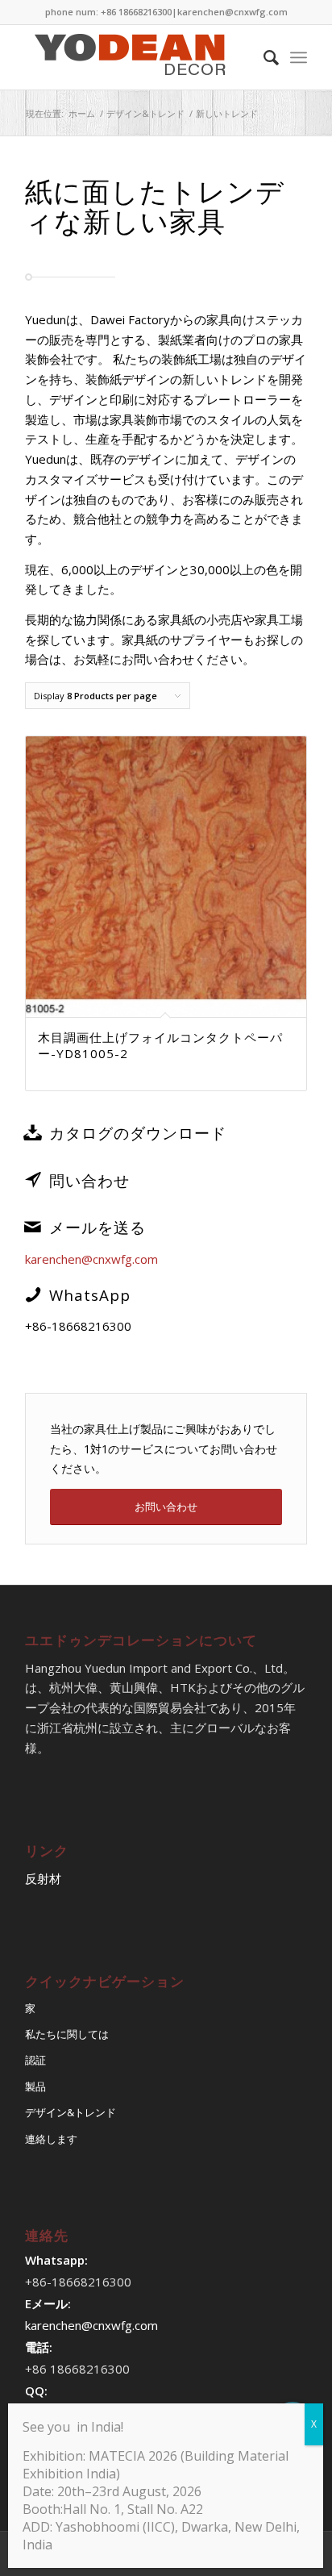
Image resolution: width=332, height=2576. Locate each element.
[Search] (263, 57)
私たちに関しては (67, 2034)
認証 (35, 2060)
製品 (35, 2086)
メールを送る (98, 1227)
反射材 (43, 1878)
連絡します (51, 2139)
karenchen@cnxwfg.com (232, 12)
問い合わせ (89, 1180)
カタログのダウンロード (138, 1133)
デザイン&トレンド (71, 2112)
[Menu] (299, 57)
